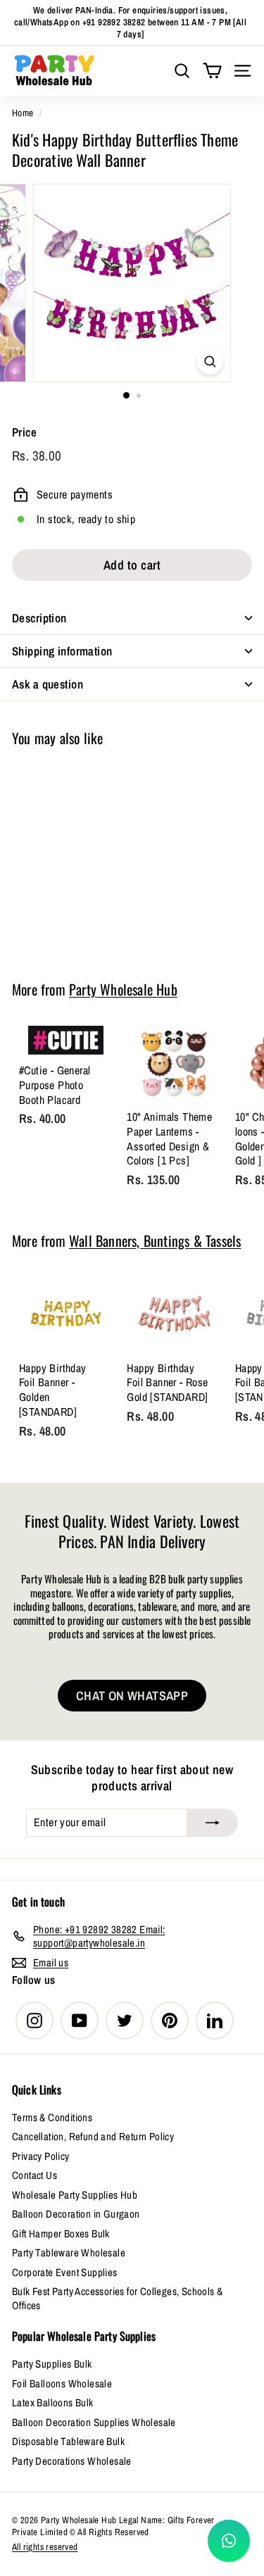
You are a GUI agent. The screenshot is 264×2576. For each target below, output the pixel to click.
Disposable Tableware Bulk (68, 2441)
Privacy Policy (41, 2156)
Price (24, 432)
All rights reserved (45, 2547)
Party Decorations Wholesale (72, 2461)
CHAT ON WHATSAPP (132, 1696)
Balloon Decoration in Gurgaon (76, 2214)
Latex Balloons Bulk (53, 2402)
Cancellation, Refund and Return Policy (93, 2136)
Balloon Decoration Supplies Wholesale (94, 2422)
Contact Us (34, 2175)
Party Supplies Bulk (52, 2364)
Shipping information (62, 651)
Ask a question (48, 684)
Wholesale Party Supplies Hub (75, 2195)
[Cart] (212, 71)
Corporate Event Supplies (65, 2272)
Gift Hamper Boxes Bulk (61, 2233)
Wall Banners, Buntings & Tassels (155, 1240)
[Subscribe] (213, 1823)
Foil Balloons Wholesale (62, 2383)
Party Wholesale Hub (123, 989)
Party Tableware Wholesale (69, 2253)
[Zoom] (210, 362)
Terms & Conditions (52, 2117)
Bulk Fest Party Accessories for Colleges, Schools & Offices (117, 2298)
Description (39, 618)
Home (23, 113)
